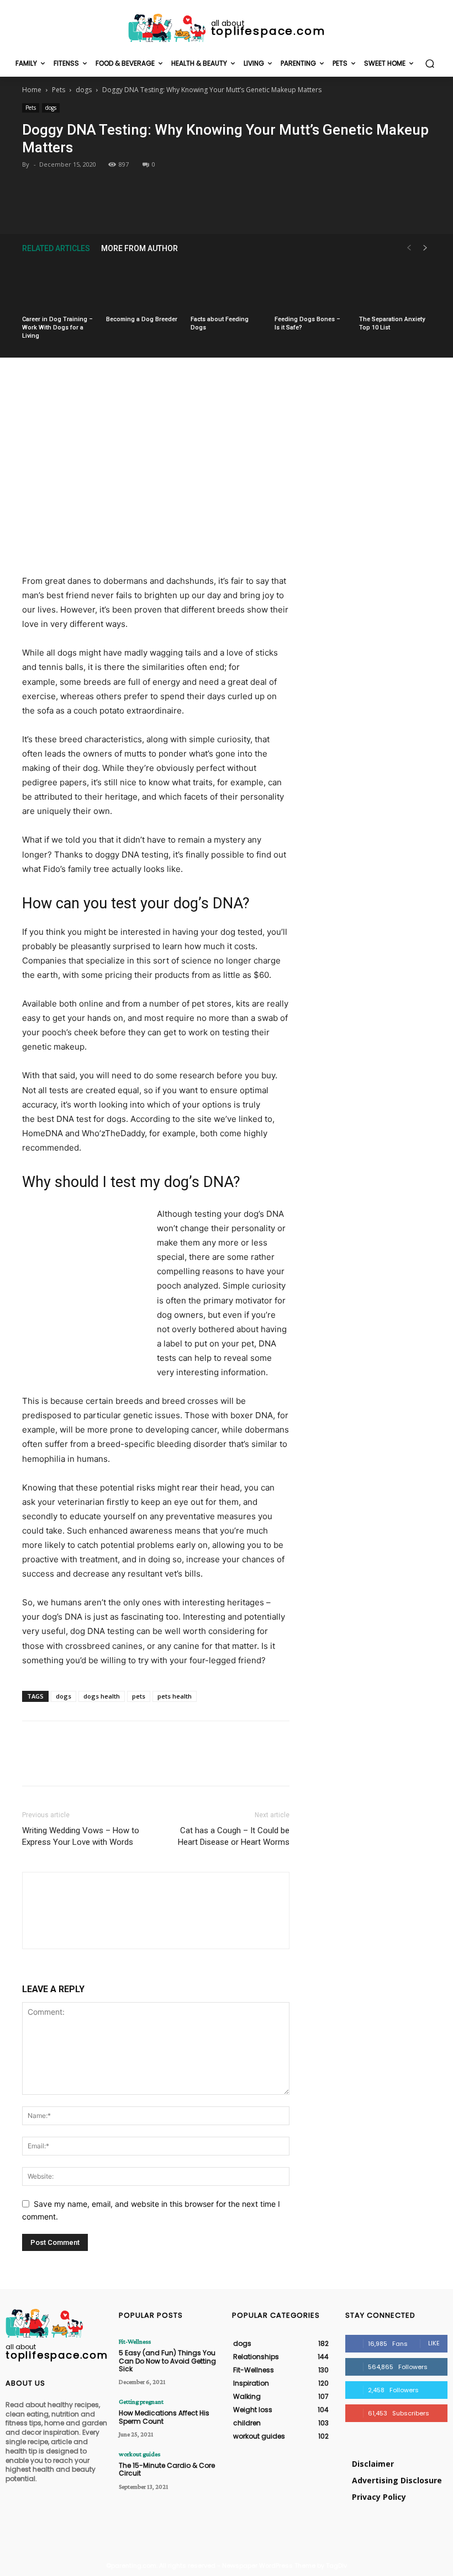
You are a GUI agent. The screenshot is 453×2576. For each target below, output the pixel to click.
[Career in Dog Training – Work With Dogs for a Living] (58, 286)
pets (139, 1696)
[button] (430, 64)
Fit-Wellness (135, 2341)
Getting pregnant (141, 2402)
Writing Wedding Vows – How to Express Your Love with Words (81, 1836)
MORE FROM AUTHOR (139, 248)
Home (32, 90)
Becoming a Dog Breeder (142, 319)
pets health (175, 1696)
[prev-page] (409, 248)
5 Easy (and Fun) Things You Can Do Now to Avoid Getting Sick (167, 2361)
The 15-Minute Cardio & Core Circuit (167, 2469)
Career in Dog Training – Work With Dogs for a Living (57, 328)
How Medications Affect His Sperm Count (164, 2417)
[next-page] (425, 248)
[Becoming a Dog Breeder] (142, 286)
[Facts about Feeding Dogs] (227, 286)
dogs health (102, 1696)
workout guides (139, 2454)
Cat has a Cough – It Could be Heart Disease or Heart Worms (234, 1836)
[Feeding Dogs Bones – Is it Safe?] (310, 286)
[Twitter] (201, 207)
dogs (84, 90)
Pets (59, 90)
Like (434, 2343)
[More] (277, 207)
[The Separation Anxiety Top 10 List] (395, 286)
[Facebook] (175, 207)
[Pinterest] (226, 207)
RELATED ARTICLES (56, 248)
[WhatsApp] (251, 207)
